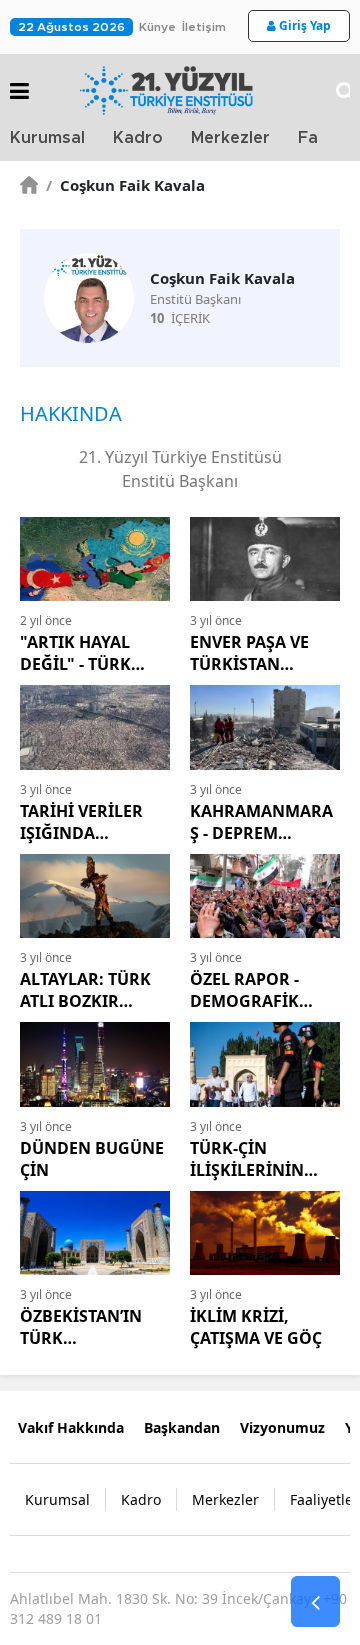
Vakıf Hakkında (71, 1427)
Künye (157, 27)
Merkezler (230, 138)
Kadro (138, 138)
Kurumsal (47, 138)
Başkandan (182, 1427)
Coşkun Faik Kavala (125, 185)
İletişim (204, 27)
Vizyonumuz (282, 1427)
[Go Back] (315, 1602)
